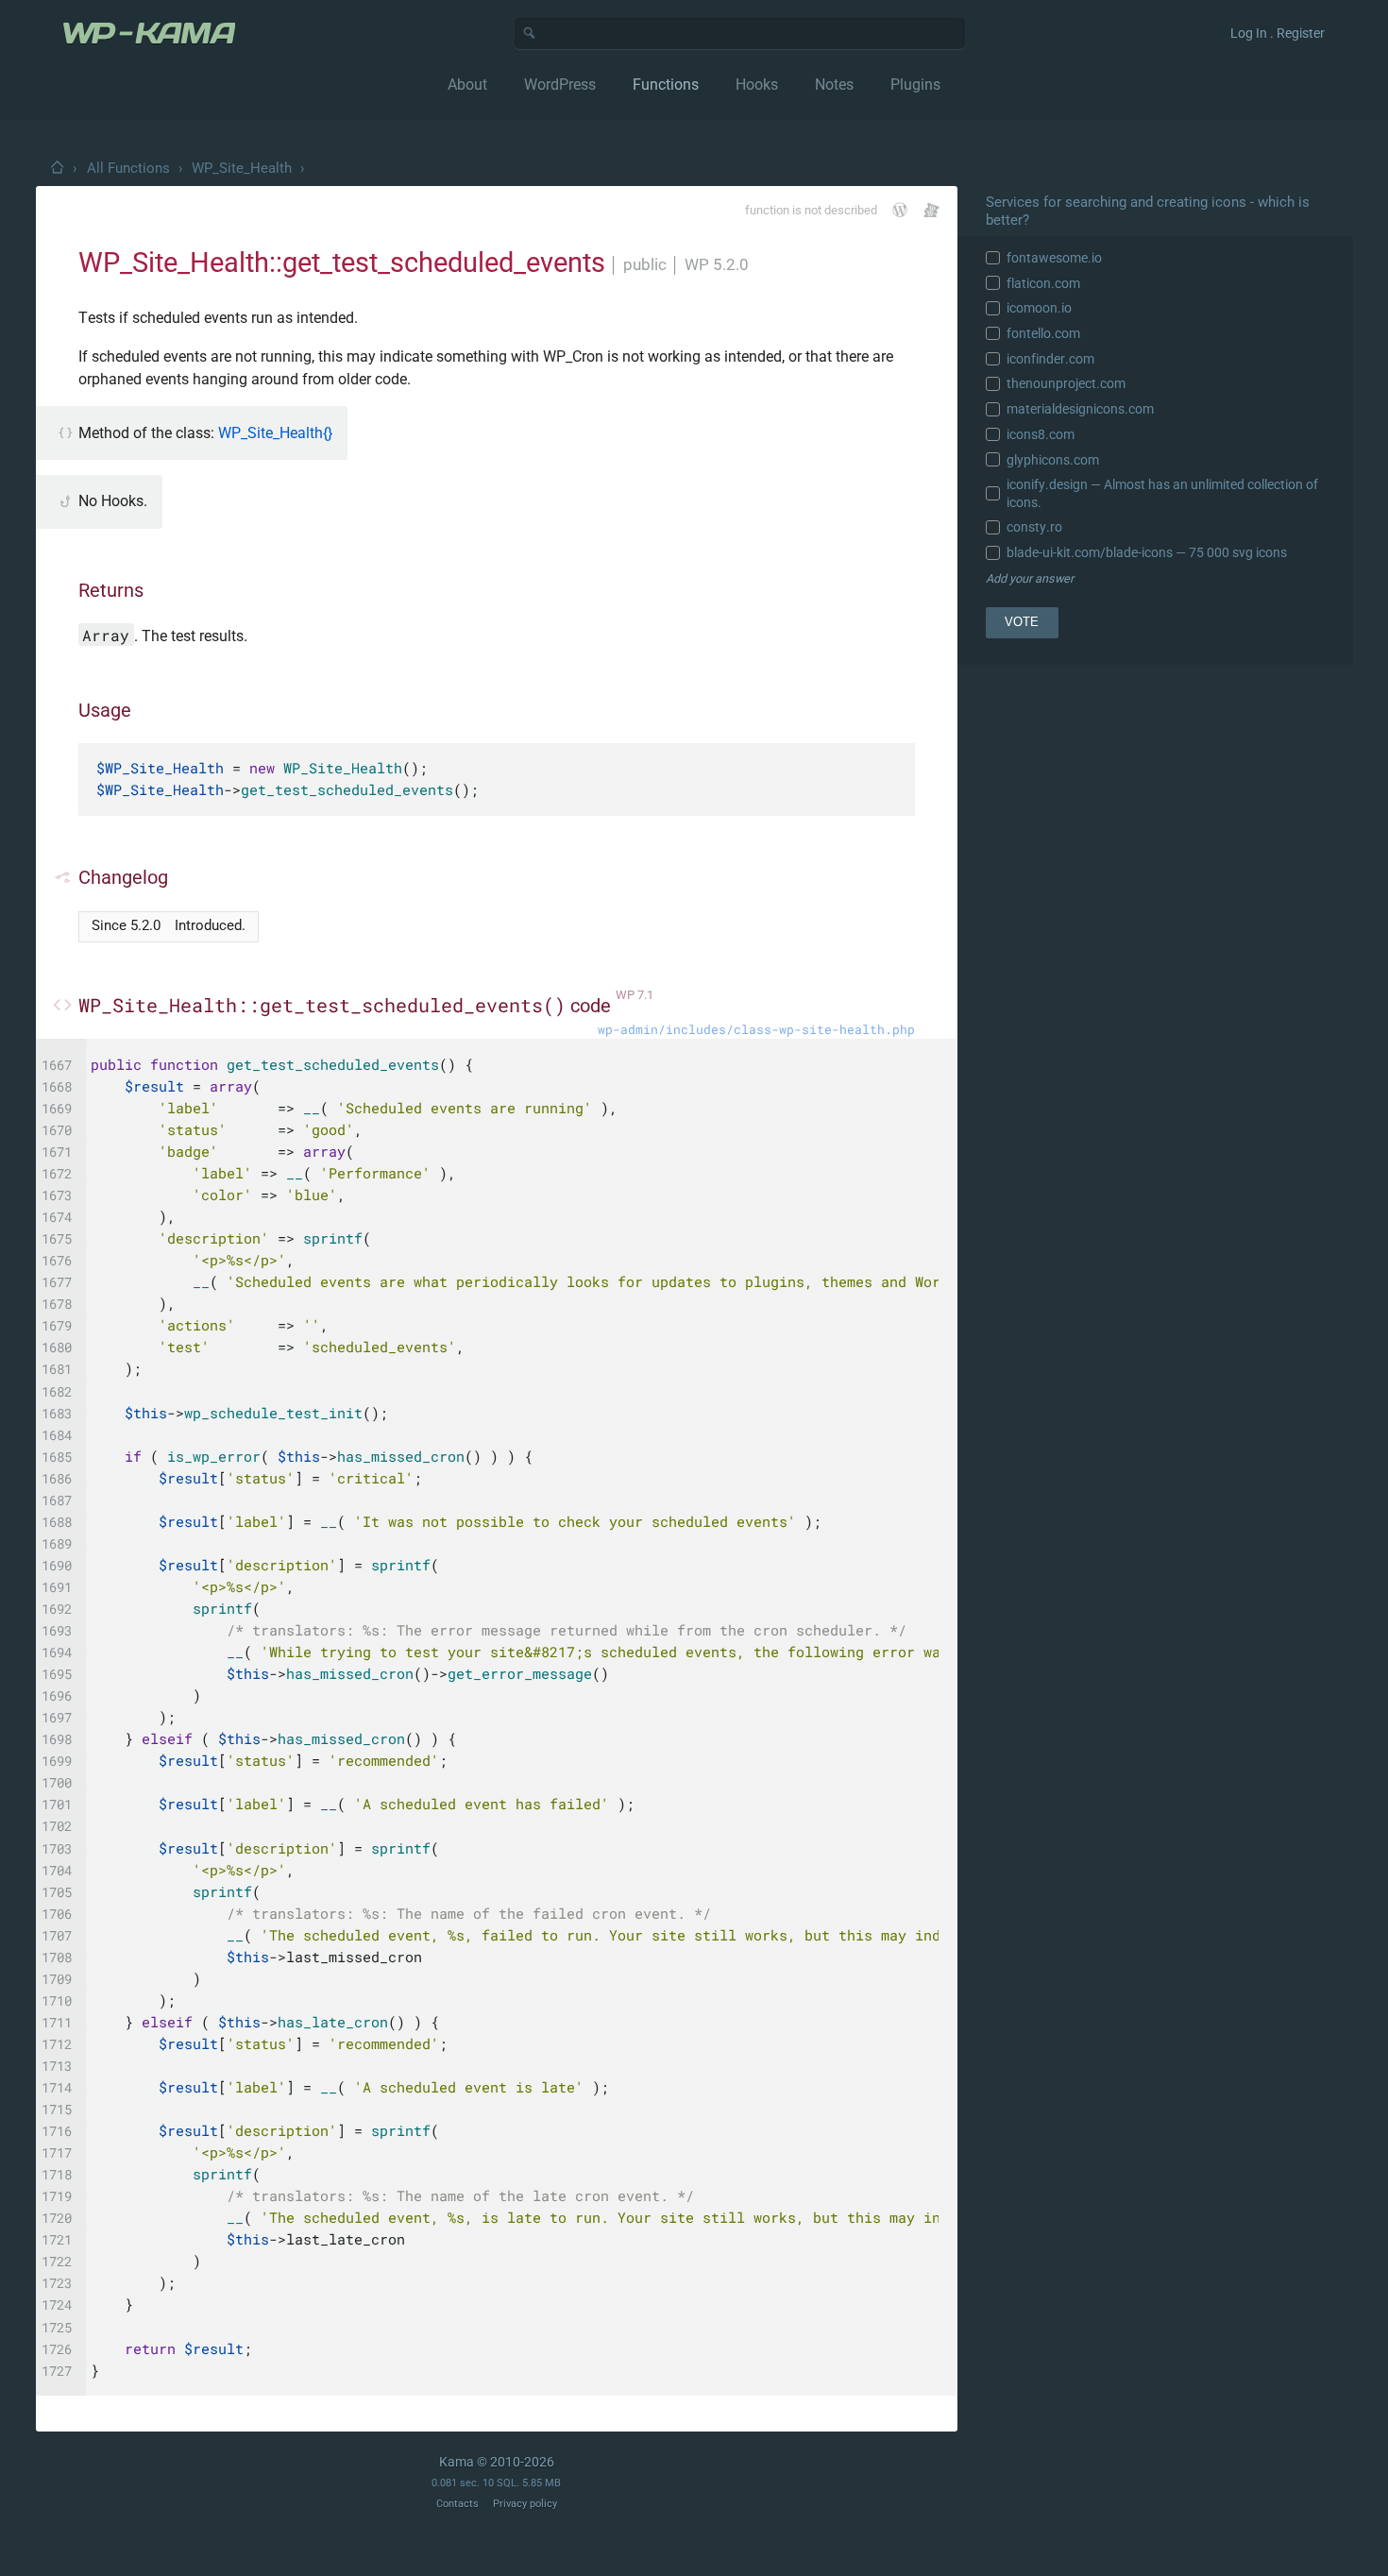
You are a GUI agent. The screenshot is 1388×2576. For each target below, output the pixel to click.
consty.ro (1034, 527)
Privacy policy (525, 2504)
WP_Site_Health (242, 168)
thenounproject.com (1066, 383)
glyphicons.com (1053, 460)
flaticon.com (1043, 283)
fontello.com (1043, 333)
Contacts (457, 2504)
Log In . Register (1278, 33)
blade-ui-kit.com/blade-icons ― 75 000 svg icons (1147, 552)
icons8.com (1041, 434)
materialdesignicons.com (1080, 409)
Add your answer (1030, 578)
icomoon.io (1039, 308)
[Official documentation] (900, 210)
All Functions (128, 168)
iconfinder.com (1050, 359)
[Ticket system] (931, 210)
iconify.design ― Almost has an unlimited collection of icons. (1162, 493)
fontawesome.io (1054, 258)
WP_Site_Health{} (275, 433)
